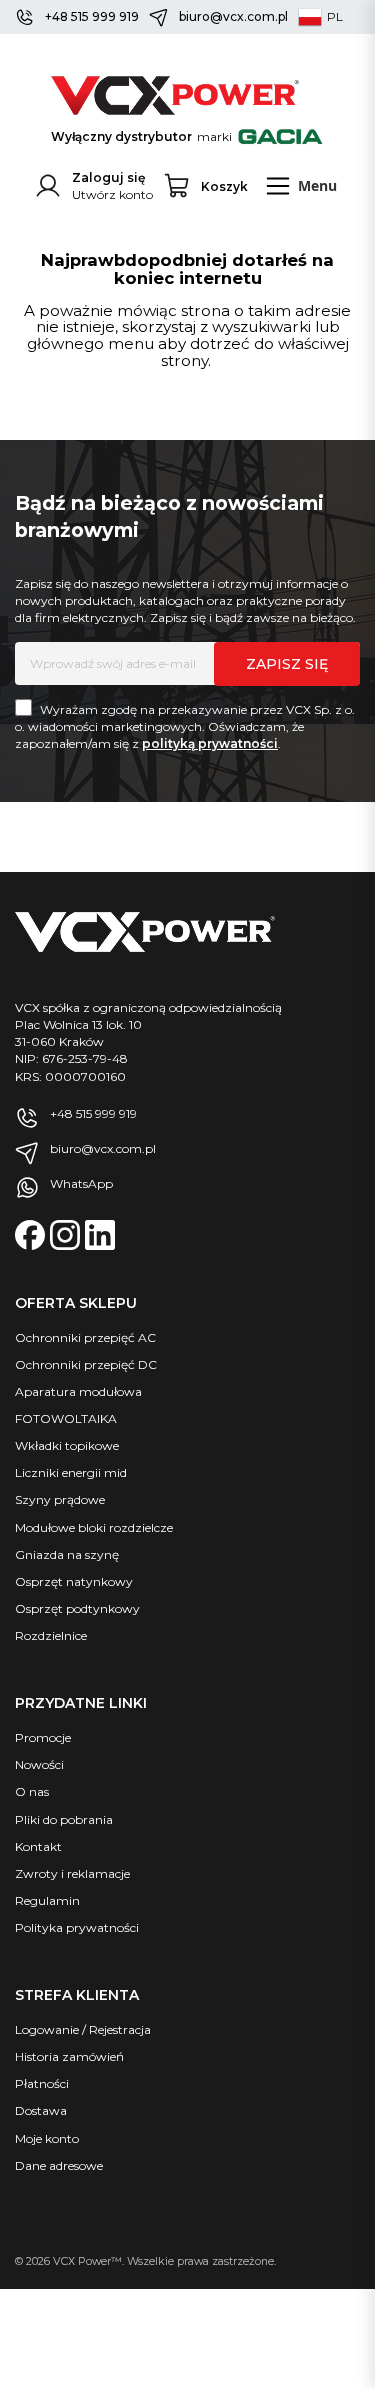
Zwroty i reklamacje (72, 1873)
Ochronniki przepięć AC (85, 1337)
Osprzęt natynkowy (74, 1581)
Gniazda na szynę (67, 1554)
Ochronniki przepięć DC (86, 1364)
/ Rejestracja (115, 2029)
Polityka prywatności (77, 1927)
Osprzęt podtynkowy (77, 1608)
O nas (32, 1791)
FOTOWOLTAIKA (66, 1418)
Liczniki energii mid (71, 1472)
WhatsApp (81, 1183)
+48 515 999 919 (92, 16)
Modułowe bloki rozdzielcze (94, 1527)
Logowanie (47, 2029)
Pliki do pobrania (64, 1819)
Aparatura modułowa (78, 1391)
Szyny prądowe (60, 1499)
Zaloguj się (108, 177)
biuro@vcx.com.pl (233, 16)
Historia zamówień (69, 2056)
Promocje (43, 1737)
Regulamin (47, 1900)
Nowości (39, 1764)
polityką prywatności (210, 743)
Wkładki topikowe (67, 1445)
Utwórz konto (112, 194)
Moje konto (47, 2138)
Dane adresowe (59, 2165)
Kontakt (38, 1846)
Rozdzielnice (51, 1635)
